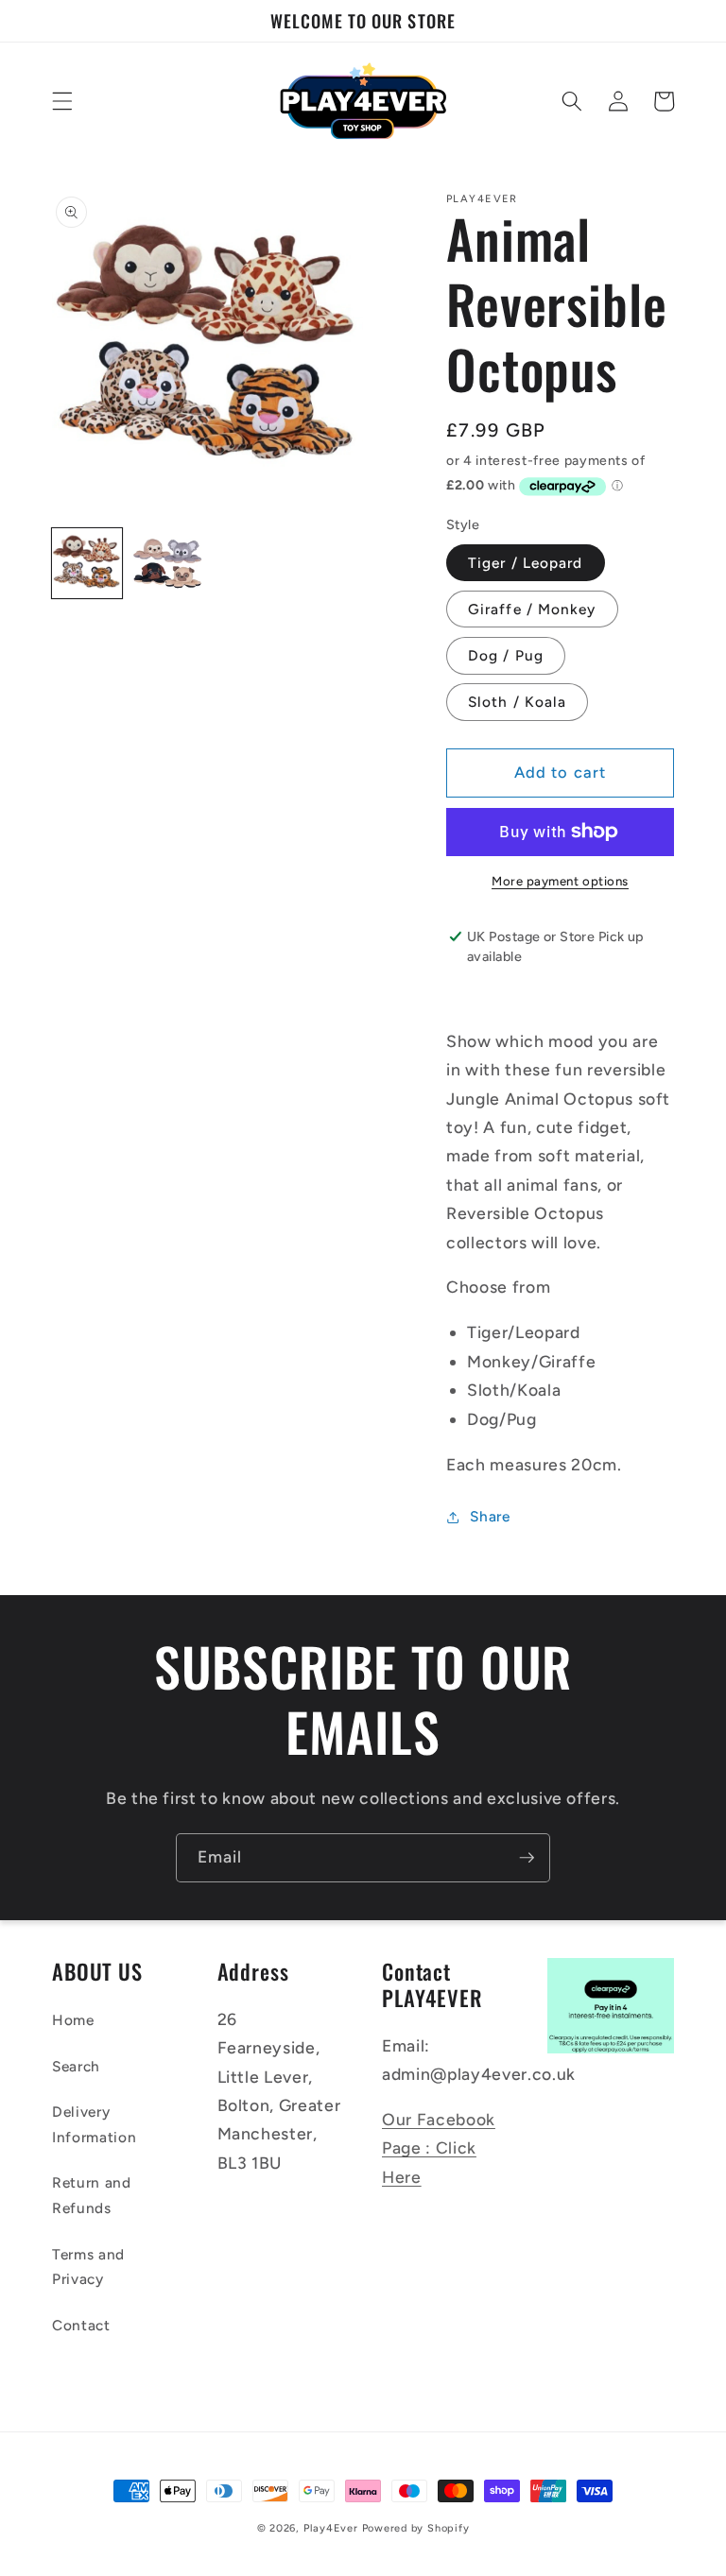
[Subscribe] (527, 1858)
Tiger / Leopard (526, 563)
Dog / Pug (506, 655)
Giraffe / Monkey (532, 609)
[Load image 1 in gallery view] (87, 563)
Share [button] (490, 1516)
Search (76, 2066)
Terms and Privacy (88, 2267)
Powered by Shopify (416, 2528)
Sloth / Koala (517, 702)
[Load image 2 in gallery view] (167, 563)
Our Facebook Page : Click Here (439, 2148)
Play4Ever (331, 2528)
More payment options (560, 881)
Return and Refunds (92, 2195)
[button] (62, 101)
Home (73, 2020)
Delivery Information (94, 2124)
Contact (81, 2325)
